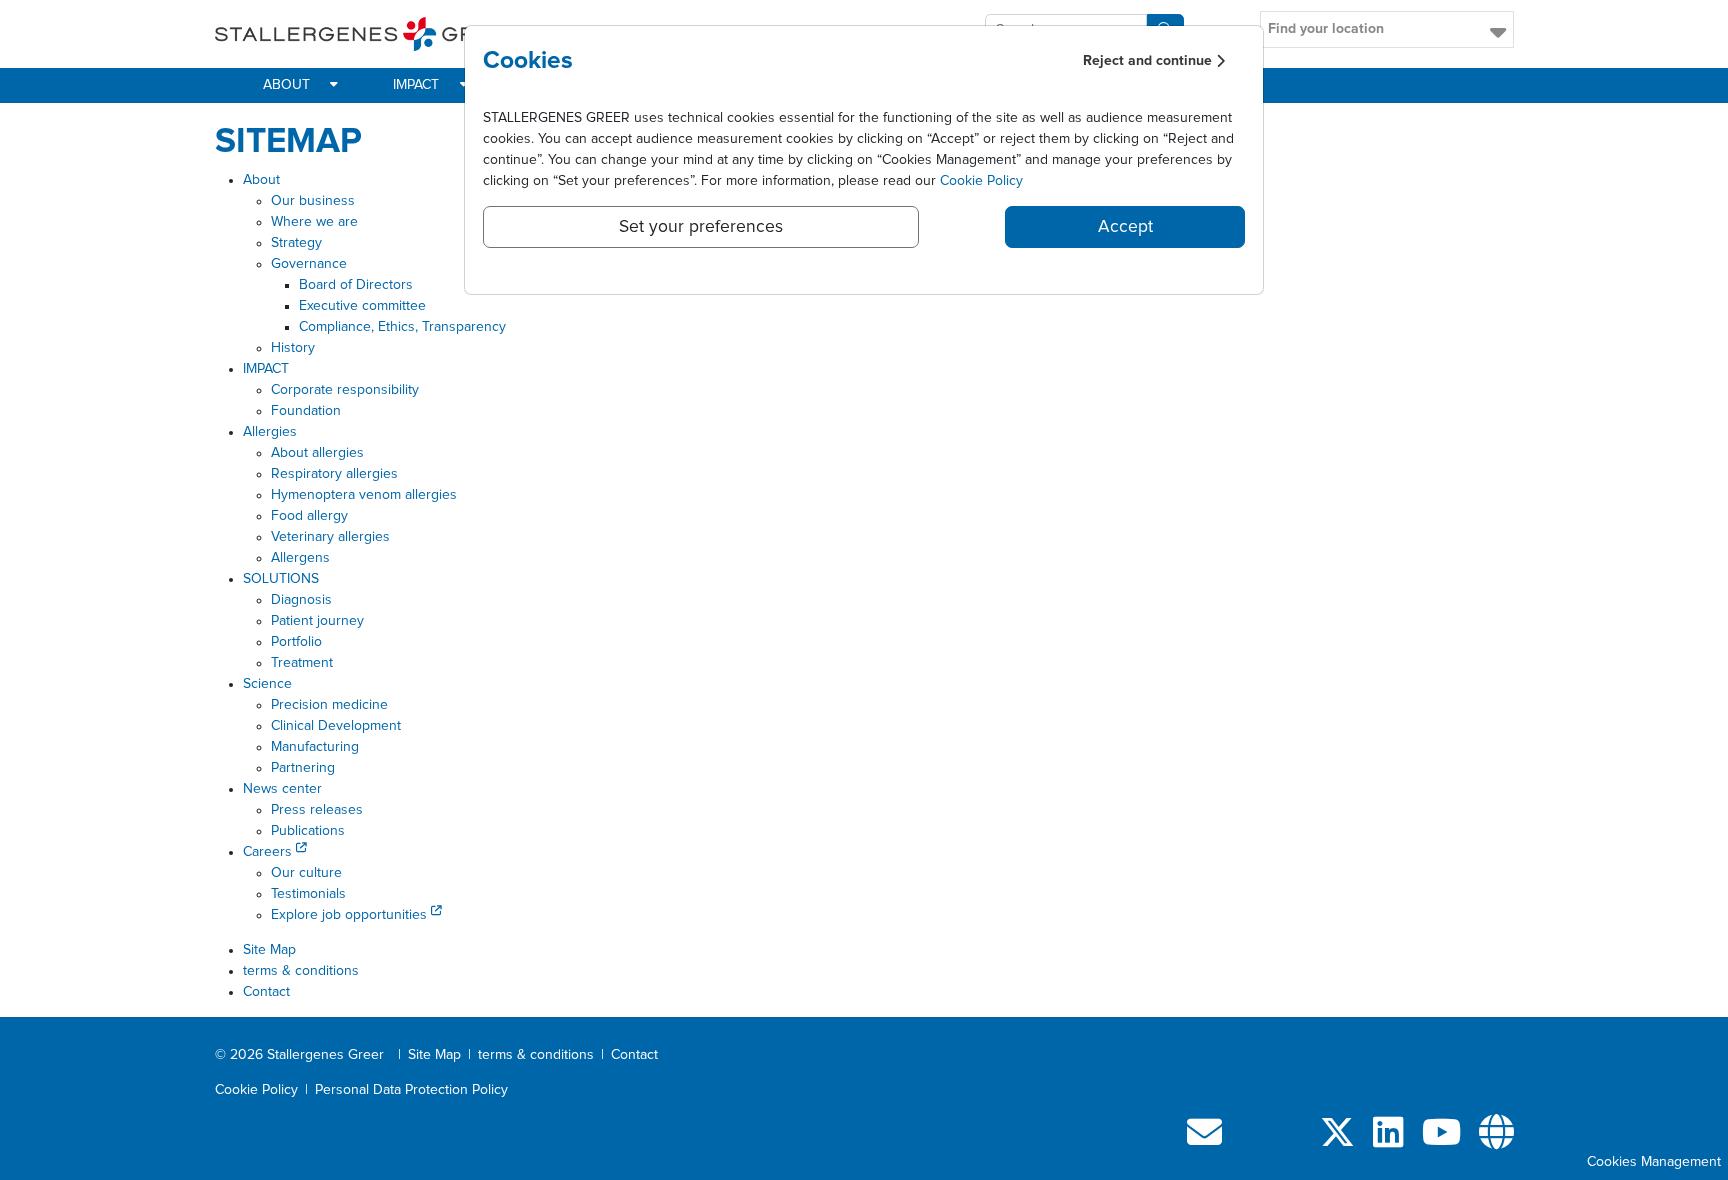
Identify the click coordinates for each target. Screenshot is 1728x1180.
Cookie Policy (981, 181)
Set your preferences (701, 227)
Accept (1125, 227)
